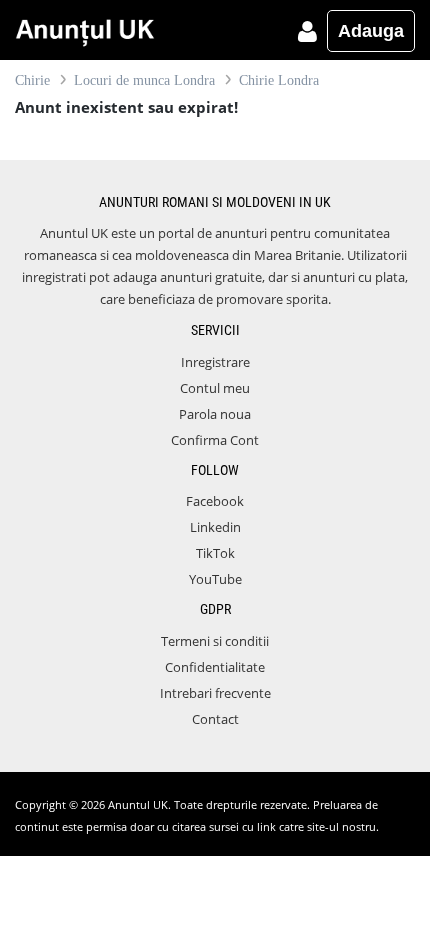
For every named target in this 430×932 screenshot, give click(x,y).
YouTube (215, 579)
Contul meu (215, 388)
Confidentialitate (215, 667)
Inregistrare (215, 362)
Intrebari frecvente (215, 693)
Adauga (371, 31)
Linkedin (215, 527)
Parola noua (215, 414)
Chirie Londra (279, 80)
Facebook (215, 501)
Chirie (32, 80)
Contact (215, 719)
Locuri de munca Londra (144, 80)
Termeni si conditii (215, 641)
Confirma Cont (215, 440)
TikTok (215, 553)
